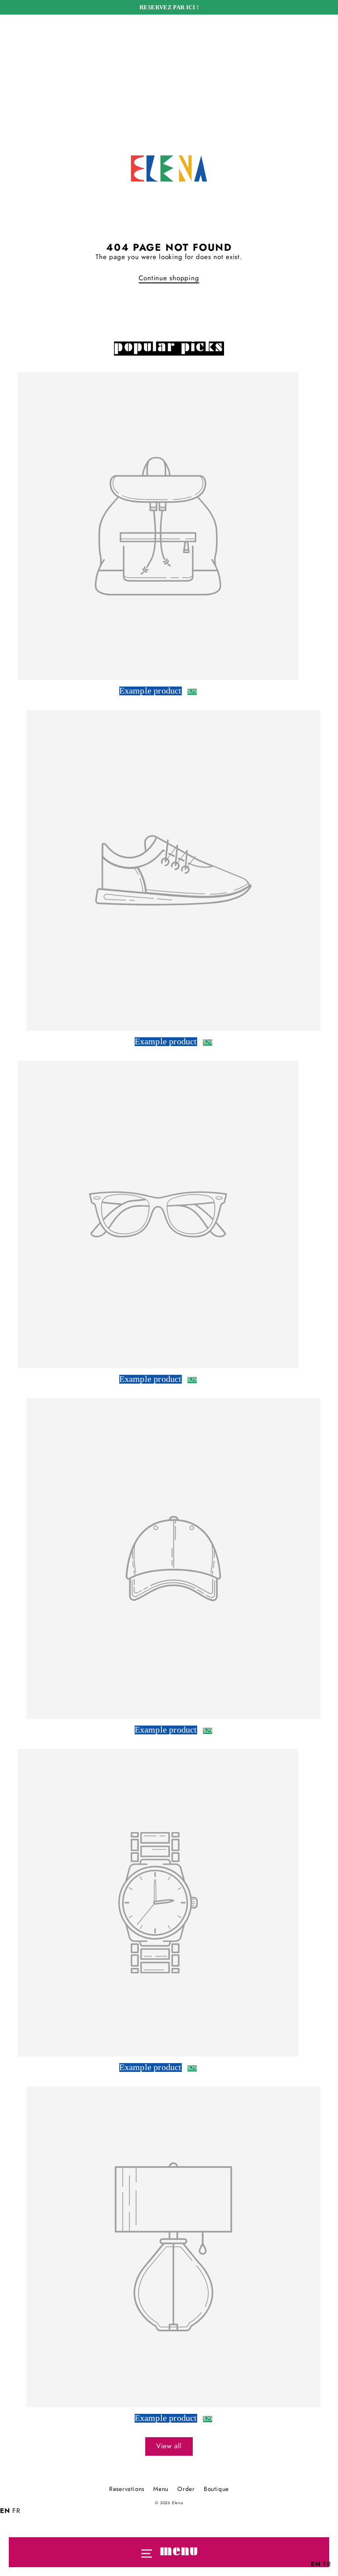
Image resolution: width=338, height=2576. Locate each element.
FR (17, 2511)
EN (5, 2511)
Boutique (216, 2489)
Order (186, 2489)
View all (169, 2446)
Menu (161, 2489)
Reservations (127, 2489)
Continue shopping (169, 278)
